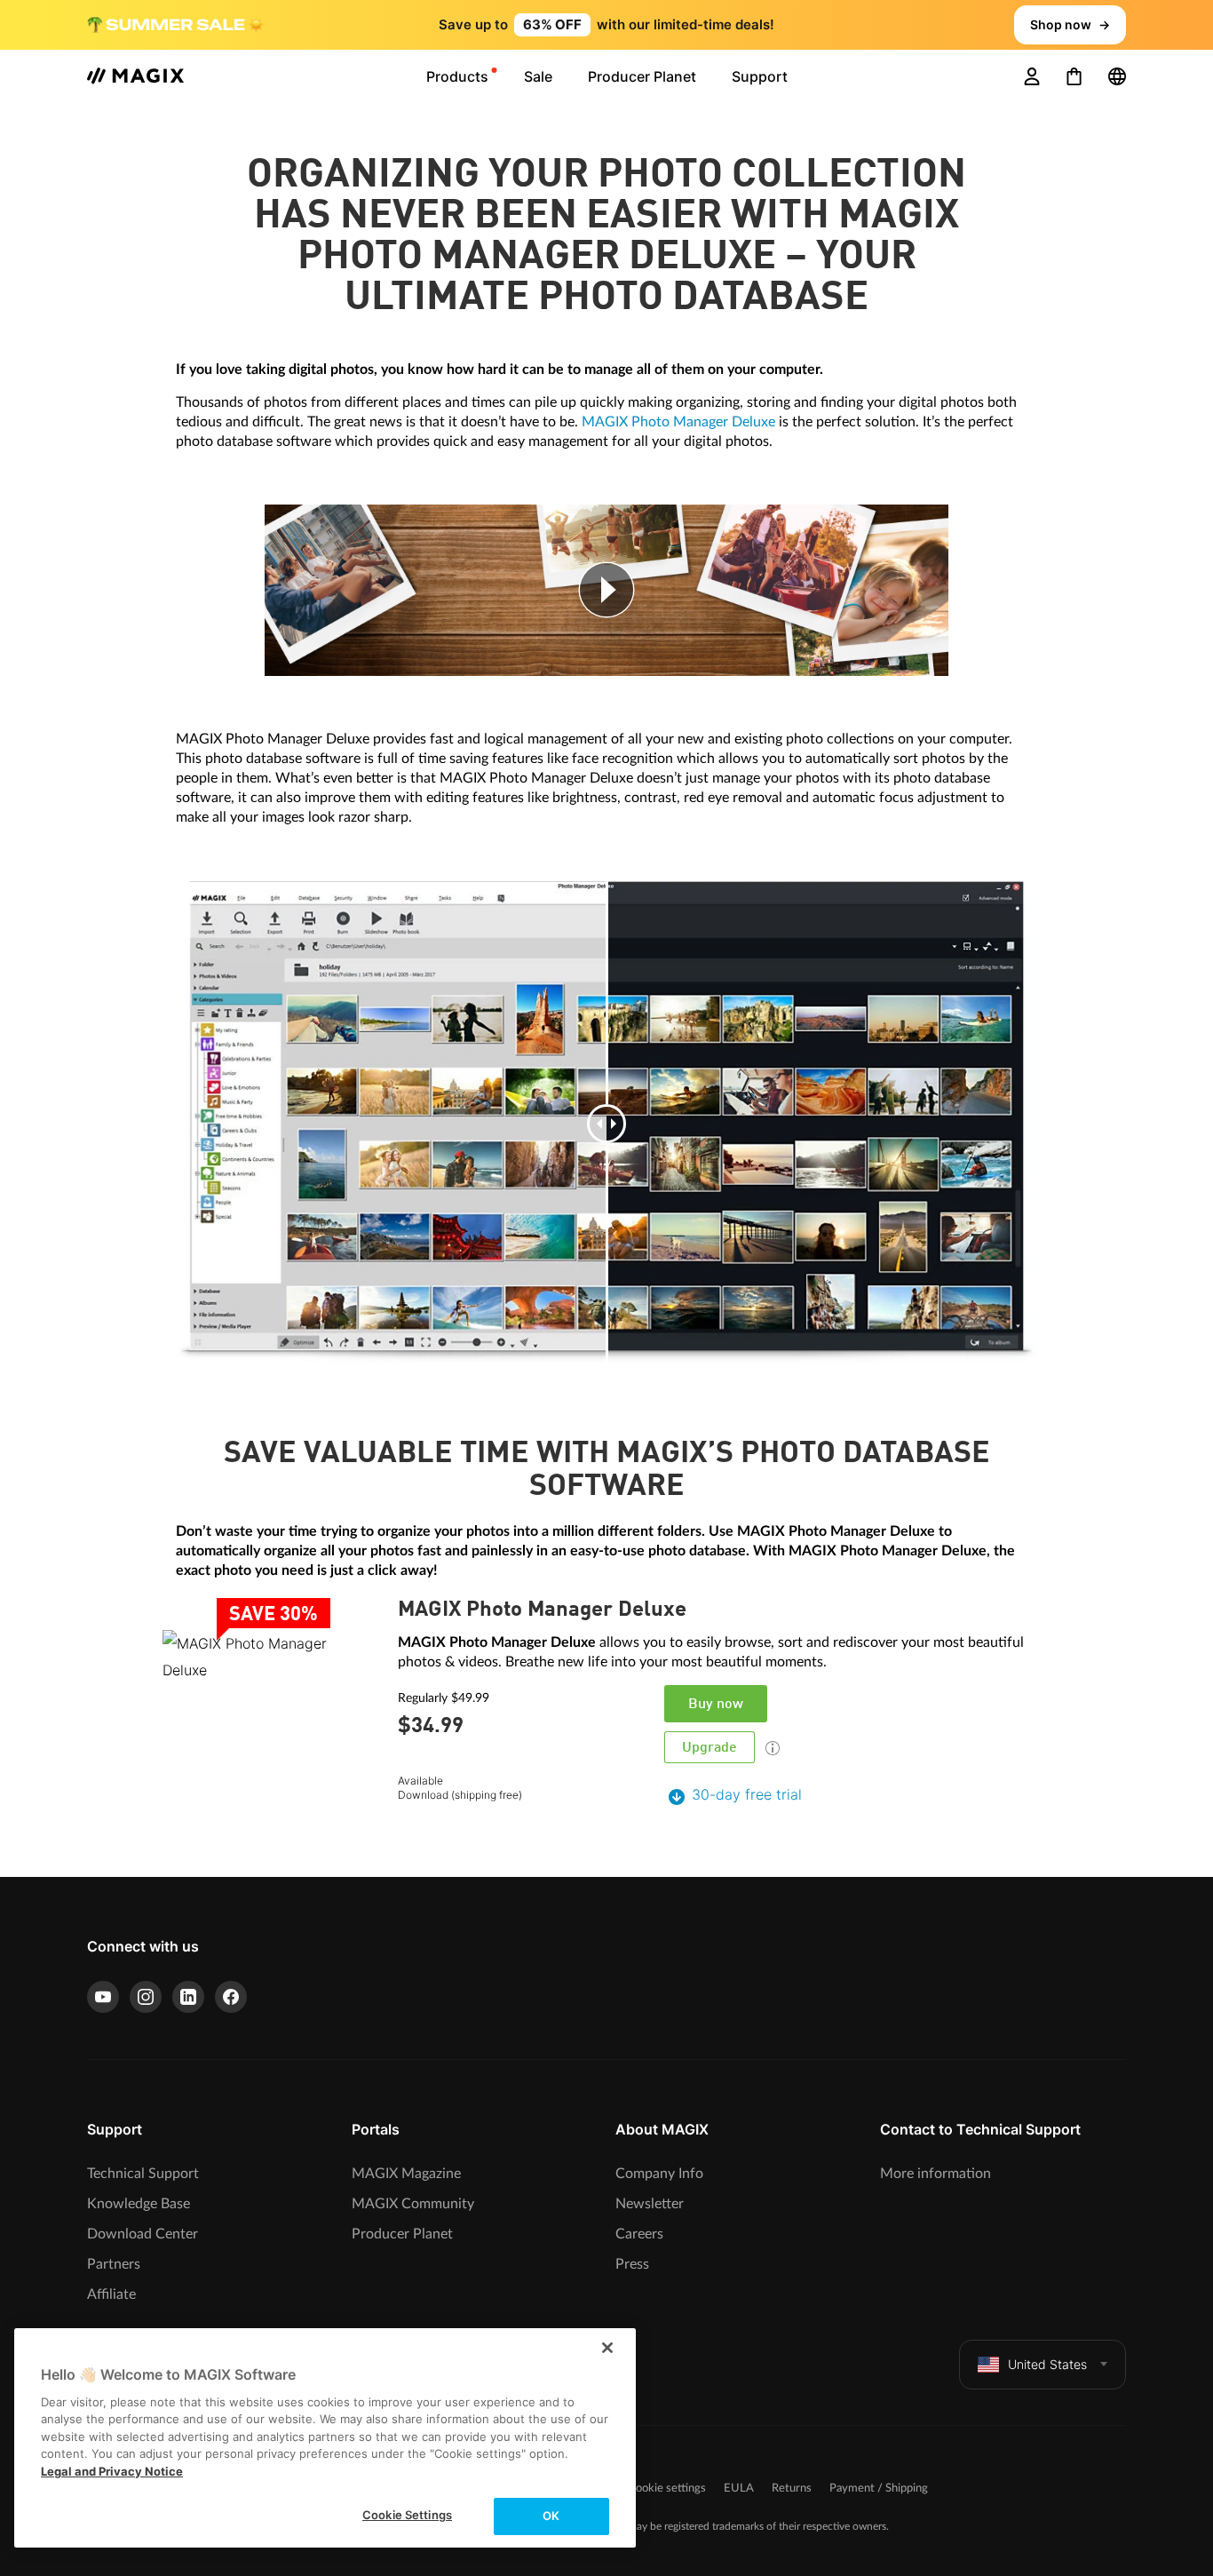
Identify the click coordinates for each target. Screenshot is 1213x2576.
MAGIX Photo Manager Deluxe (678, 422)
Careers (639, 2234)
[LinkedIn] (188, 1997)
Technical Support (143, 2174)
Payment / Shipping (879, 2489)
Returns (792, 2489)
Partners (114, 2264)
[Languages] (1117, 76)
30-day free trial (747, 1794)
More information (936, 2174)
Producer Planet (402, 2234)
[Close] (607, 2348)
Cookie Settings (407, 2515)
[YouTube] (103, 1997)
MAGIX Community (413, 2204)
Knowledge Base (139, 2204)
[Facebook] (231, 1997)
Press (632, 2264)
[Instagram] (146, 1997)
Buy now (716, 1705)
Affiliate (111, 2294)
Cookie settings (667, 2489)
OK (551, 2516)
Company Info (659, 2174)
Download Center (143, 2234)
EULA (739, 2489)
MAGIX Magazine (406, 2174)
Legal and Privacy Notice (112, 2471)
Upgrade (710, 1748)
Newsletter (650, 2204)
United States (1047, 2364)
